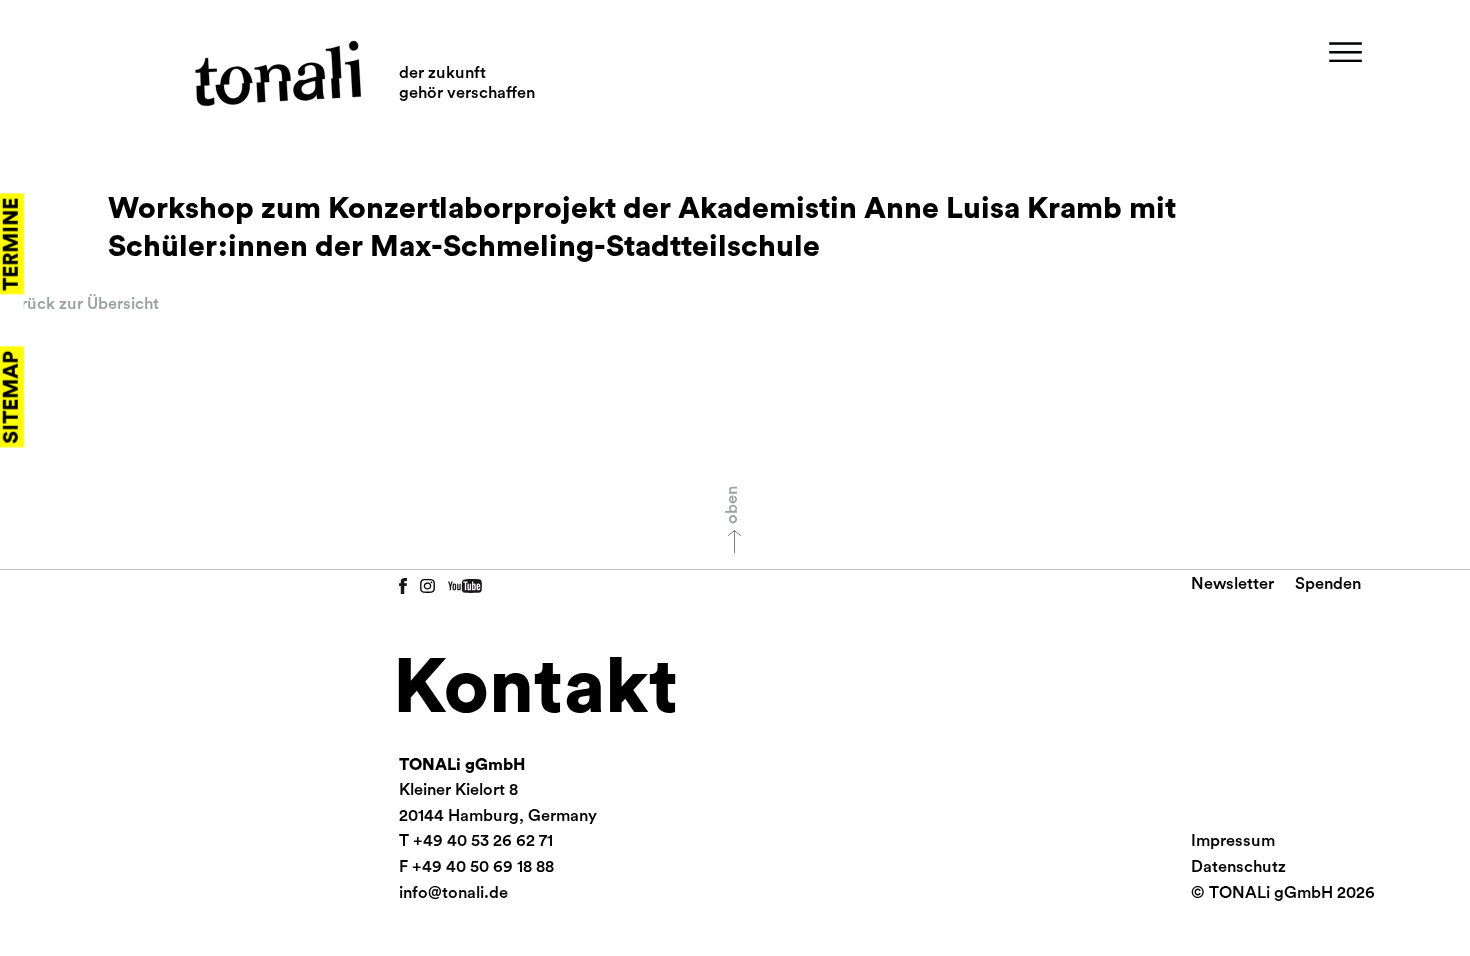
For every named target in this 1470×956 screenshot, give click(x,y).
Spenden (1328, 584)
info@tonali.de (453, 893)
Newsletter (1232, 584)
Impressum (1233, 841)
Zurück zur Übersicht (79, 304)
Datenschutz (1238, 867)
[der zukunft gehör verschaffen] (277, 74)
